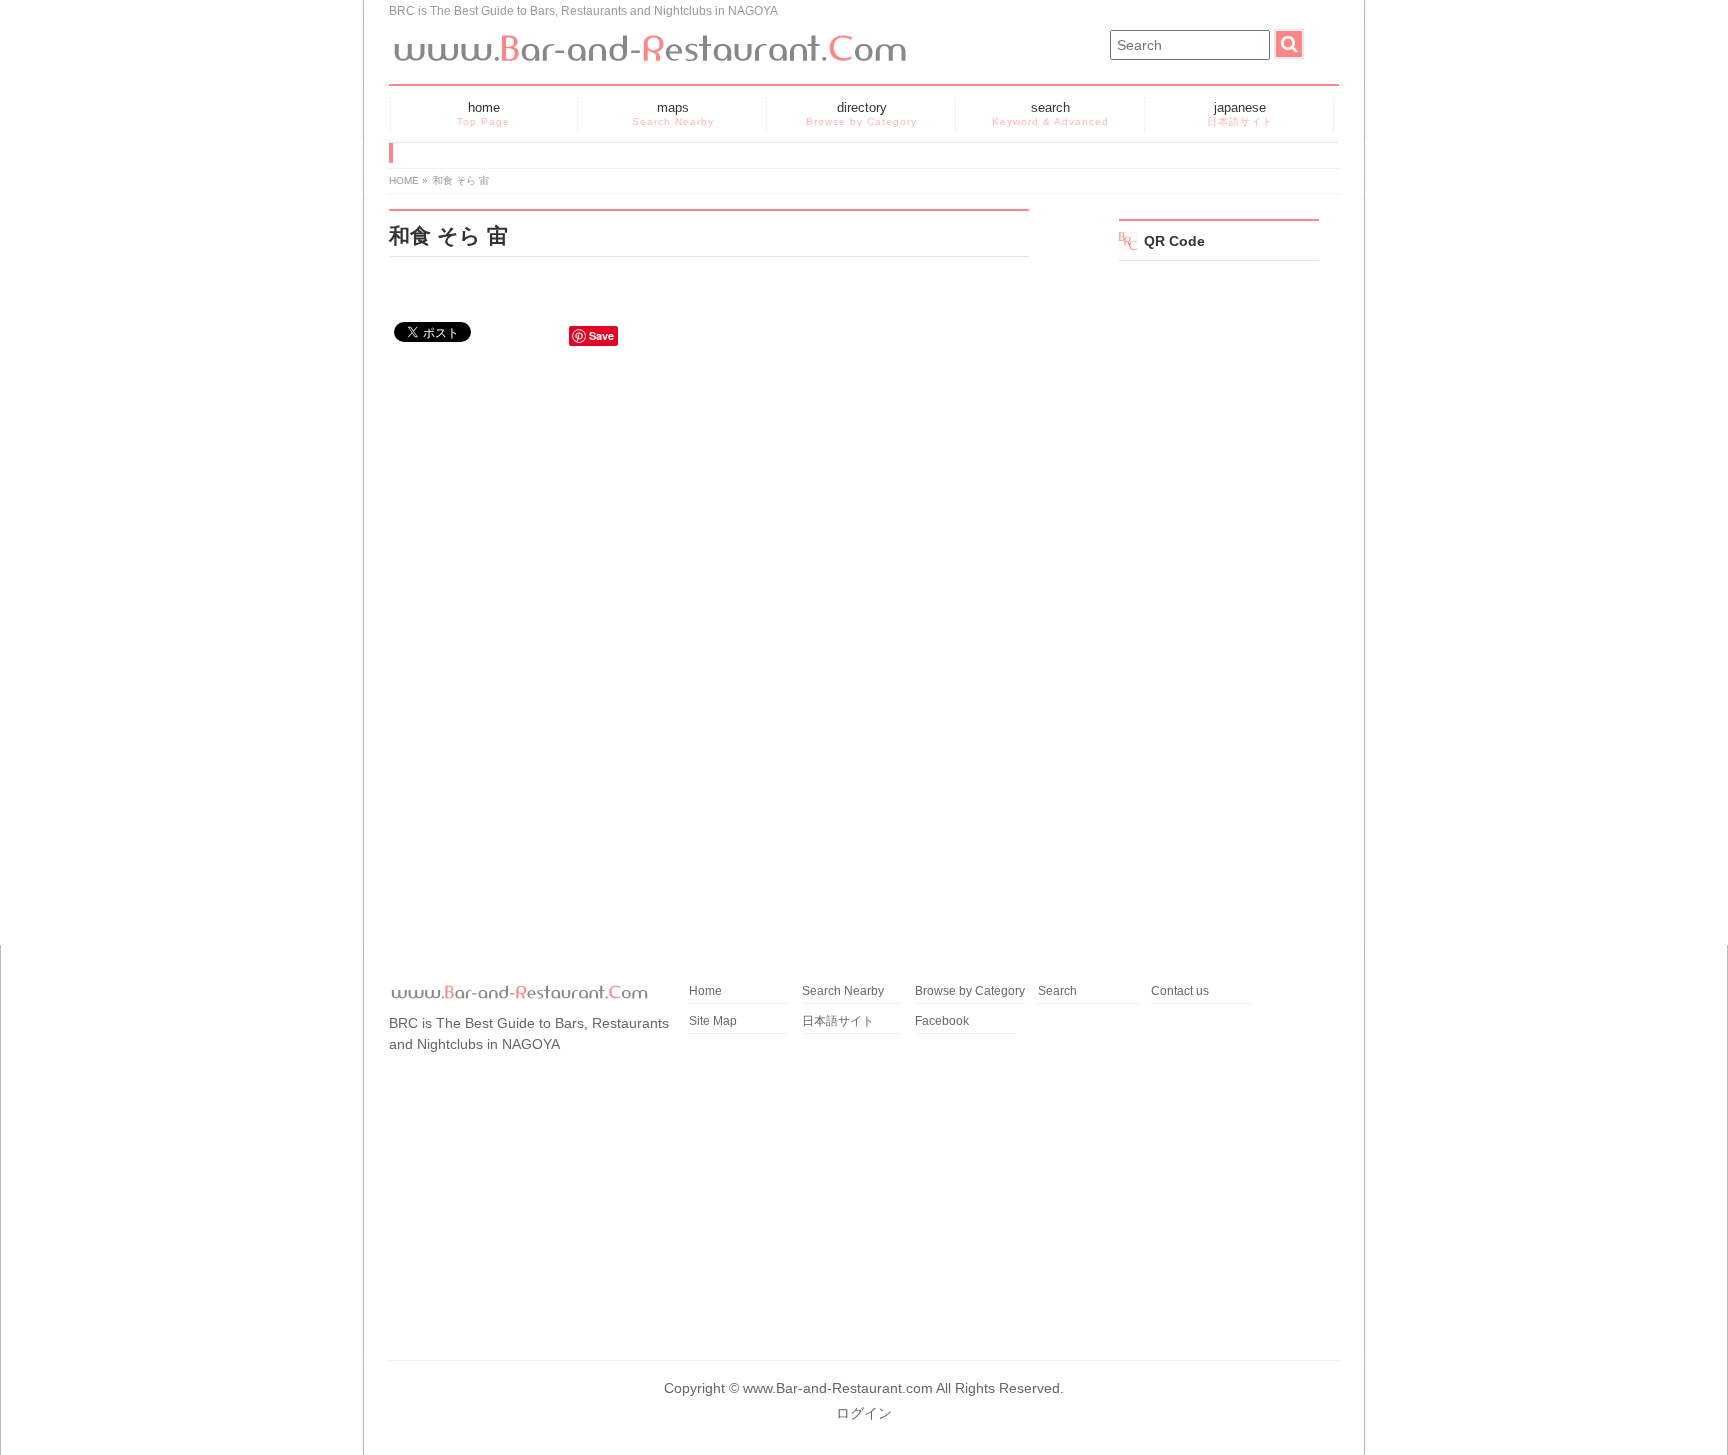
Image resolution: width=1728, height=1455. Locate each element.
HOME (404, 180)
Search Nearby (843, 991)
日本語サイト (838, 1021)
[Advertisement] (709, 533)
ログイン (864, 1413)
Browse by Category (970, 991)
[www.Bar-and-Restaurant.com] (649, 41)
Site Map (713, 1021)
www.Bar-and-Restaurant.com (838, 1388)
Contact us (1180, 991)
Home (705, 991)
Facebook (942, 1021)
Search (1057, 991)
